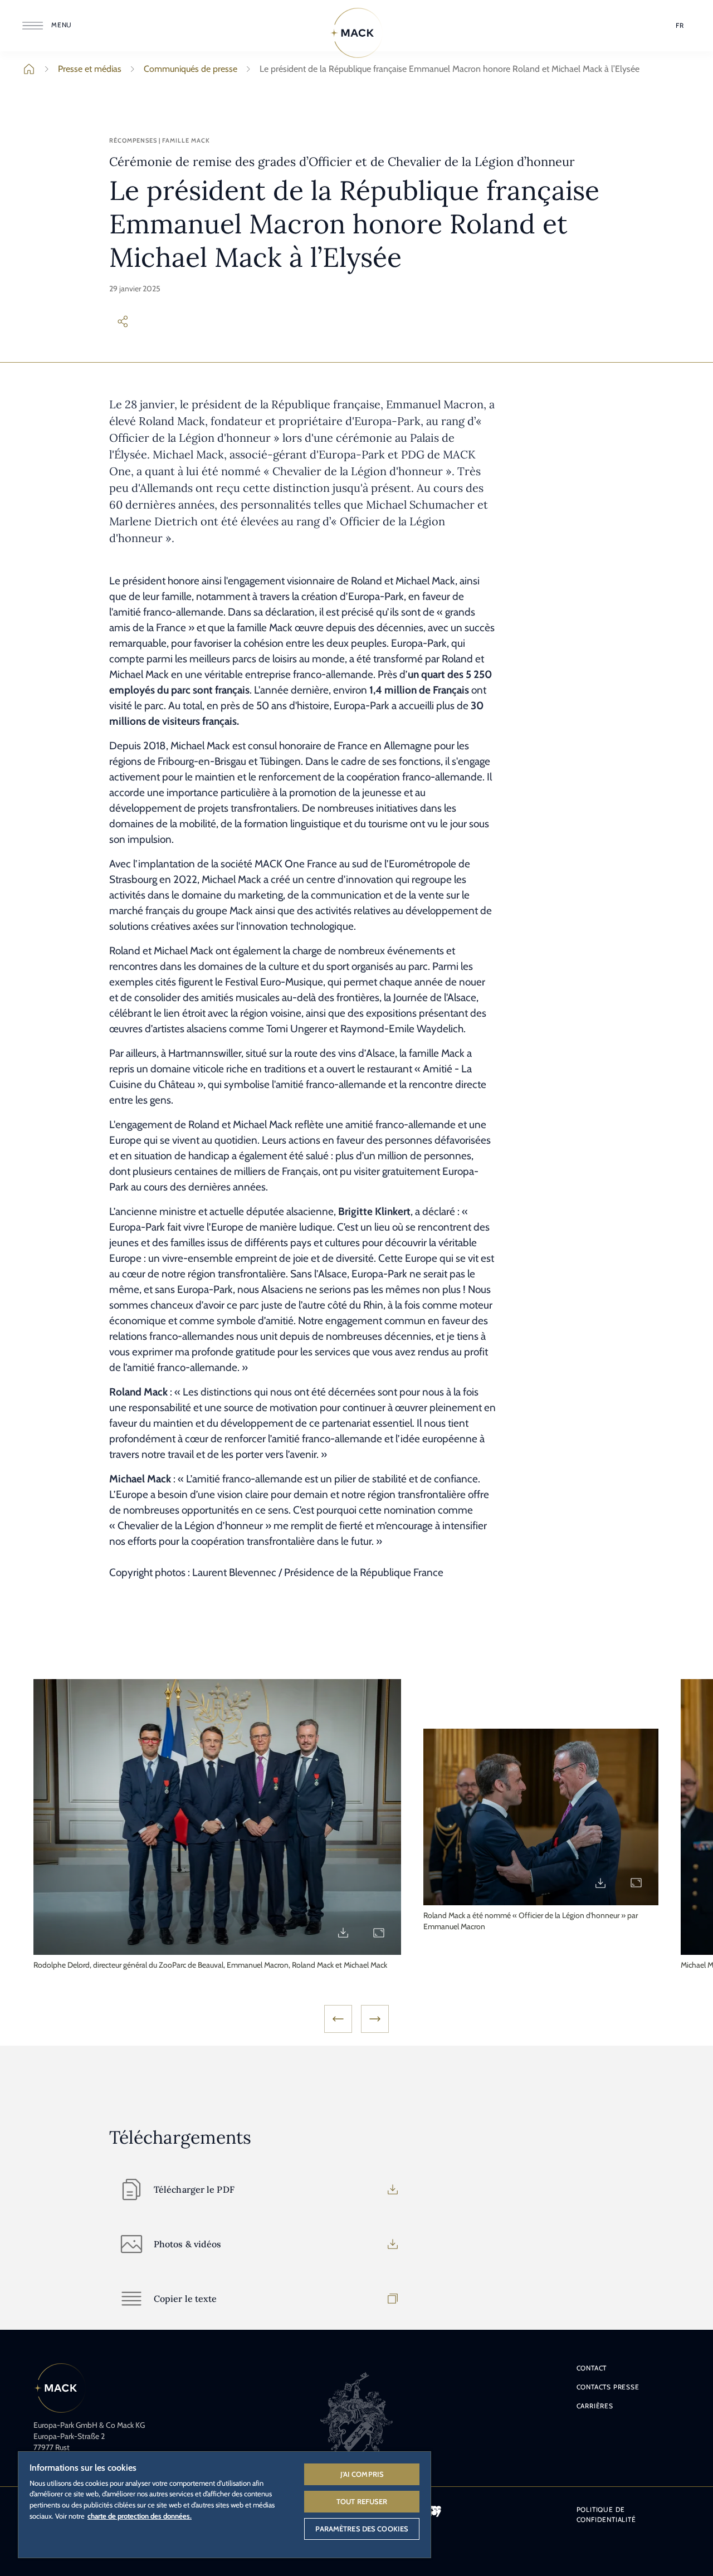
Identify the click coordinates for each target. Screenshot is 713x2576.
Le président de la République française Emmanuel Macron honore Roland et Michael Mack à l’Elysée (450, 69)
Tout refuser (362, 2501)
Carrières (595, 2406)
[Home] (356, 33)
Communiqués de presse (191, 69)
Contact (592, 2368)
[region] (224, 2504)
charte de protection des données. (140, 2516)
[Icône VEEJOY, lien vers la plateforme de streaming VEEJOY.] (434, 2511)
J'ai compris (362, 2474)
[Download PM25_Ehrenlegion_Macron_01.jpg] (343, 1933)
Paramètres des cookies (362, 2529)
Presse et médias (90, 69)
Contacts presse (608, 2387)
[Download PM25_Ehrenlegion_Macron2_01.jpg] (600, 1883)
